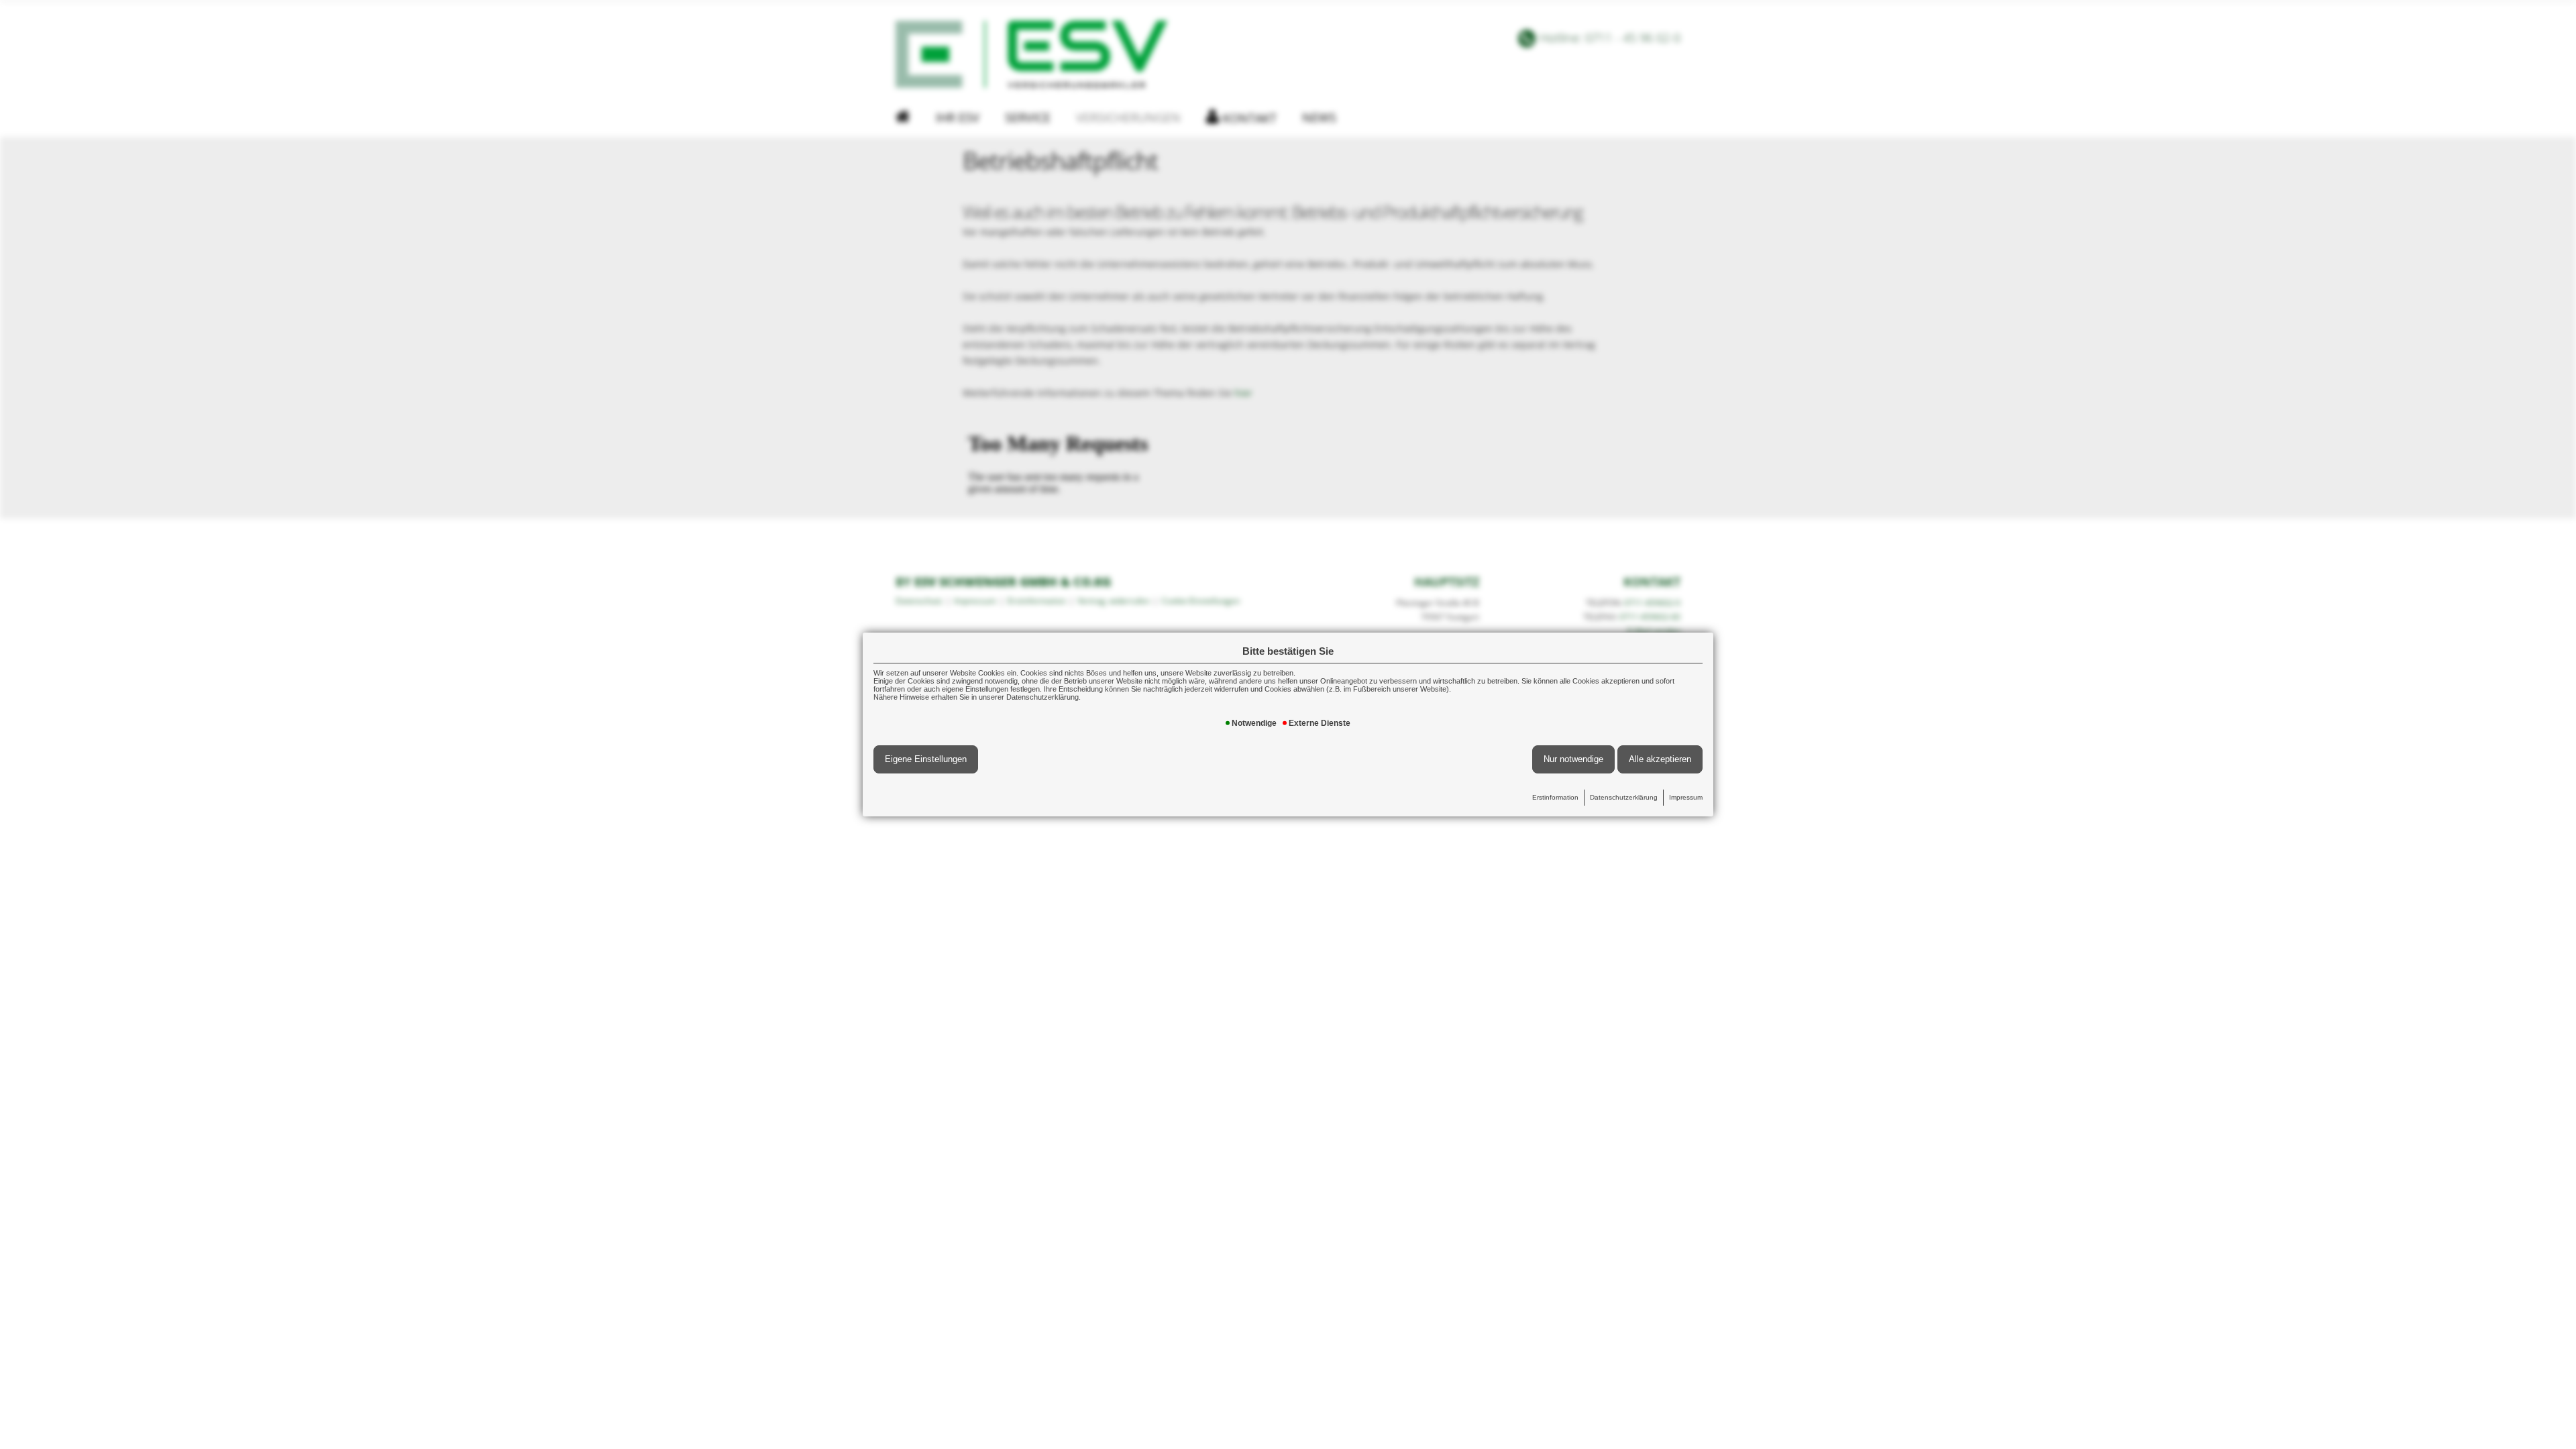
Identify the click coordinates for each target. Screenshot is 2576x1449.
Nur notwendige (1573, 759)
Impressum (1686, 797)
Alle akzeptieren (1660, 759)
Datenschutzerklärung (1624, 797)
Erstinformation (1555, 797)
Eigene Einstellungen (926, 759)
